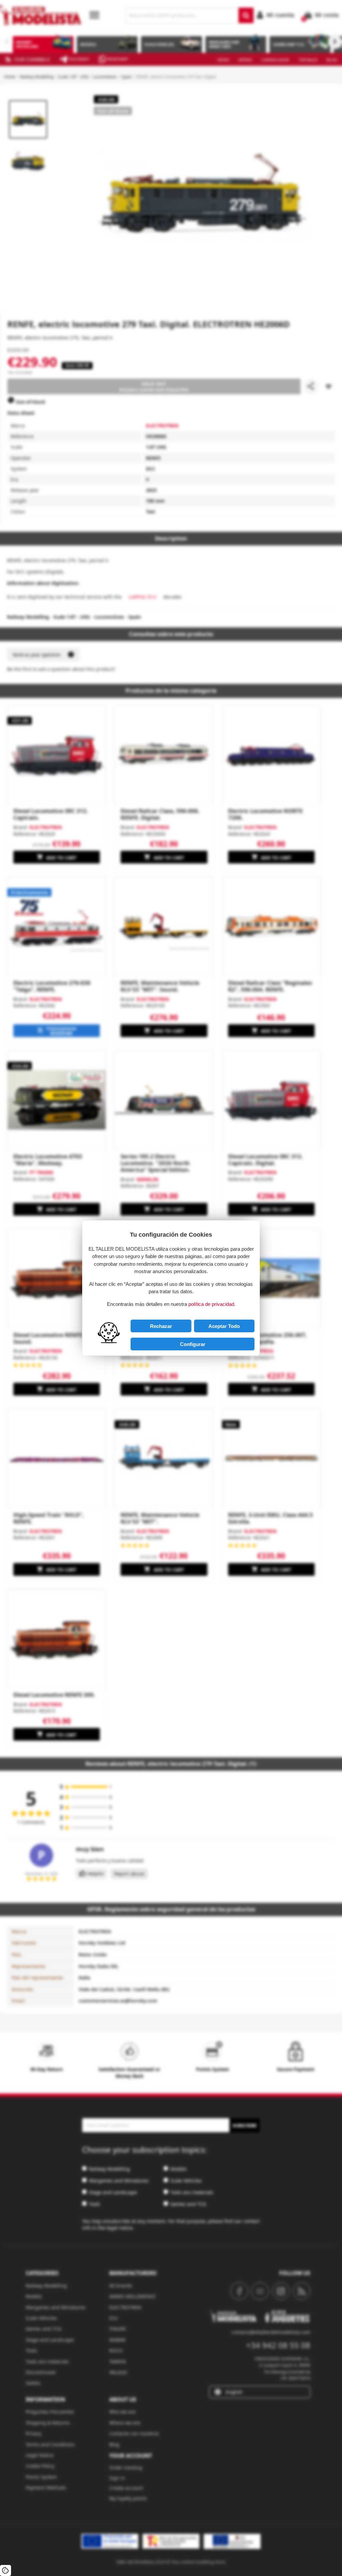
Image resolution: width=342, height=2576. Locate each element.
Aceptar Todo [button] (224, 1326)
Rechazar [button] (161, 1326)
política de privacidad (211, 1304)
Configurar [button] (193, 1344)
